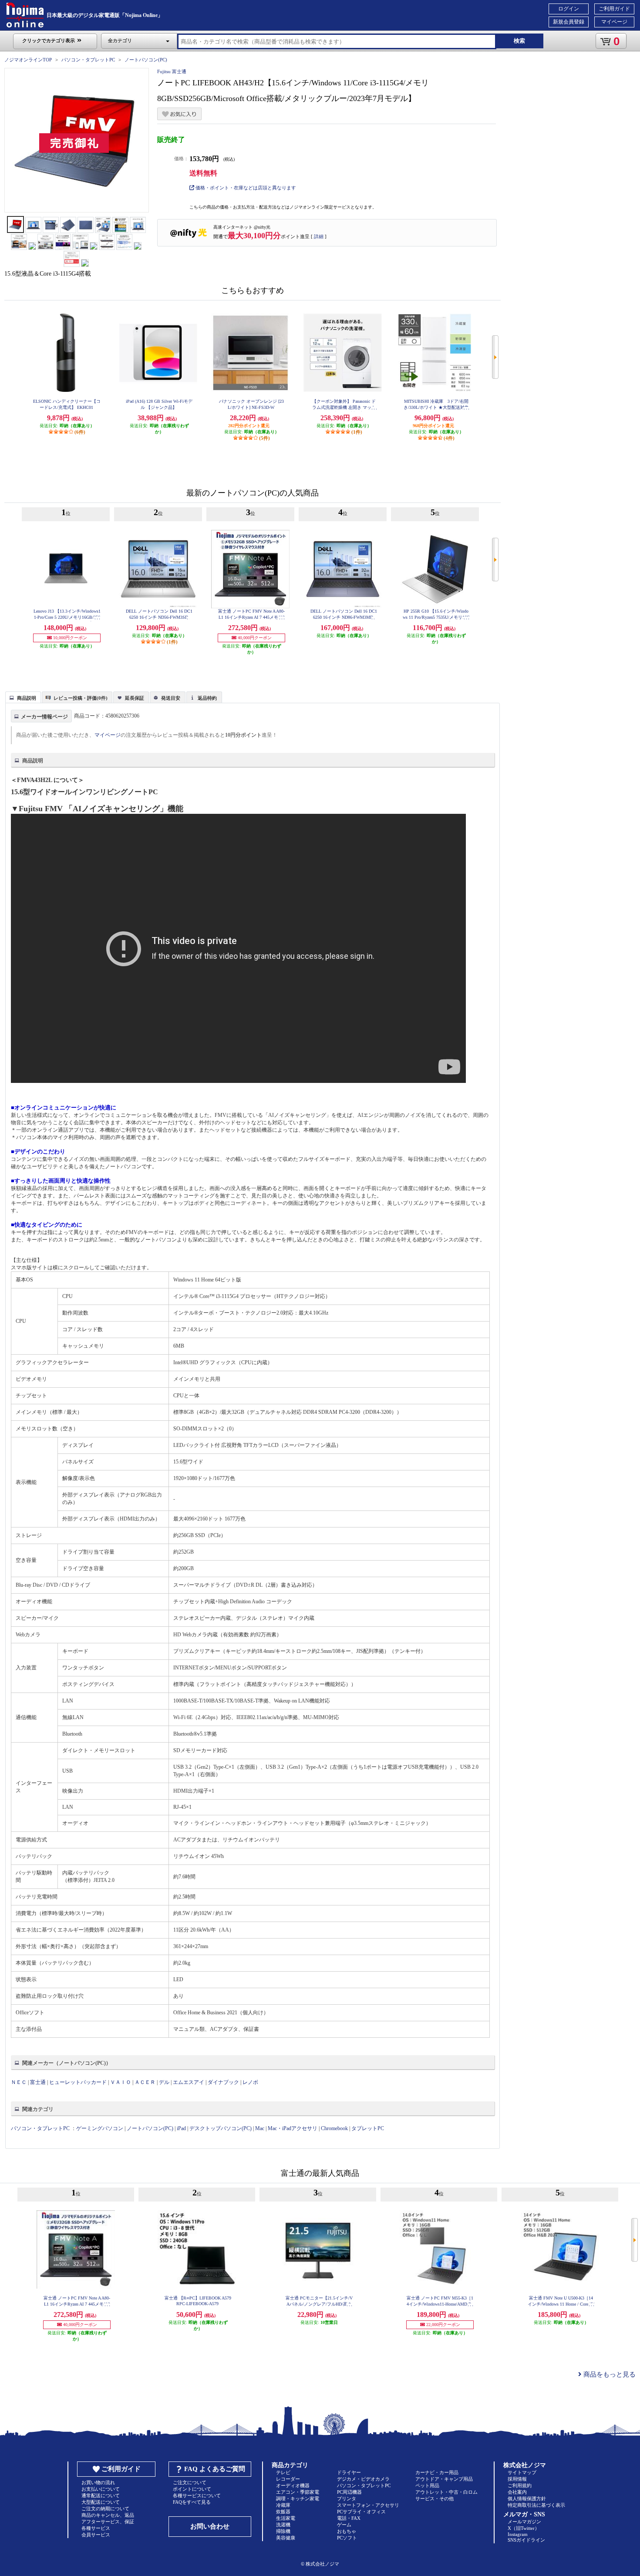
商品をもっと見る (609, 2374)
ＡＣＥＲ (145, 2082)
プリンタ (347, 2498)
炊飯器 (283, 2512)
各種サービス (96, 2528)
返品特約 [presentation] (207, 698)
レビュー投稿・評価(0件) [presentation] (81, 698)
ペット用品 (427, 2485)
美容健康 (286, 2538)
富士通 (38, 2082)
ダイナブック (223, 2082)
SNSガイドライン (526, 2540)
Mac (260, 2128)
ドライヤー (349, 2472)
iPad (181, 2128)
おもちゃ (347, 2531)
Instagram (518, 2534)
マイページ (614, 22)
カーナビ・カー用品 (437, 2472)
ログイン (569, 9)
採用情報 (517, 2479)
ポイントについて (192, 2489)
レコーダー (288, 2479)
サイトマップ (522, 2472)
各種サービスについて (197, 2495)
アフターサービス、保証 (108, 2522)
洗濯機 (283, 2525)
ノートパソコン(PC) (146, 60)
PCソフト (347, 2538)
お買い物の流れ (98, 2482)
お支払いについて (101, 2489)
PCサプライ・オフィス (361, 2512)
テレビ (283, 2472)
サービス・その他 (435, 2498)
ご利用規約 (520, 2485)
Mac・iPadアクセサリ (293, 2128)
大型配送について (101, 2502)
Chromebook (334, 2128)
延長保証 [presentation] (135, 698)
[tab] (23, 697)
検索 (519, 41)
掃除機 (283, 2531)
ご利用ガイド (614, 9)
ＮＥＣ (19, 2082)
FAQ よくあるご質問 (215, 2469)
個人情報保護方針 (527, 2498)
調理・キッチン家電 (298, 2498)
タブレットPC (368, 2128)
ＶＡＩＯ (121, 2082)
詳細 (319, 236)
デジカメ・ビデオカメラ (363, 2479)
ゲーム (344, 2525)
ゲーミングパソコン (100, 2128)
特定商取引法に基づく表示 (536, 2505)
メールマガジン (524, 2522)
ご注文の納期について (105, 2509)
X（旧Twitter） (524, 2528)
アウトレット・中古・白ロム (446, 2492)
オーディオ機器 (293, 2485)
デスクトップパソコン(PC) (221, 2128)
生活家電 (286, 2518)
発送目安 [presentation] (171, 698)
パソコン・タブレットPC (88, 60)
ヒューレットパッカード (78, 2082)
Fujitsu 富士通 (172, 71)
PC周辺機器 (349, 2492)
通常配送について (101, 2495)
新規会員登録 (569, 22)
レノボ (250, 2082)
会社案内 (517, 2492)
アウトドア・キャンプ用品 (444, 2479)
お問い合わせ (210, 2526)
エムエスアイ (189, 2082)
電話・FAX (349, 2518)
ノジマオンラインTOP (28, 60)
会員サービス (96, 2535)
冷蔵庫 (283, 2505)
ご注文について (190, 2482)
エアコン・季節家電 (298, 2492)
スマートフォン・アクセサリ (368, 2505)
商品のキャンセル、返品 (108, 2515)
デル (164, 2082)
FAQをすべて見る (192, 2502)
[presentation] (22, 697)
